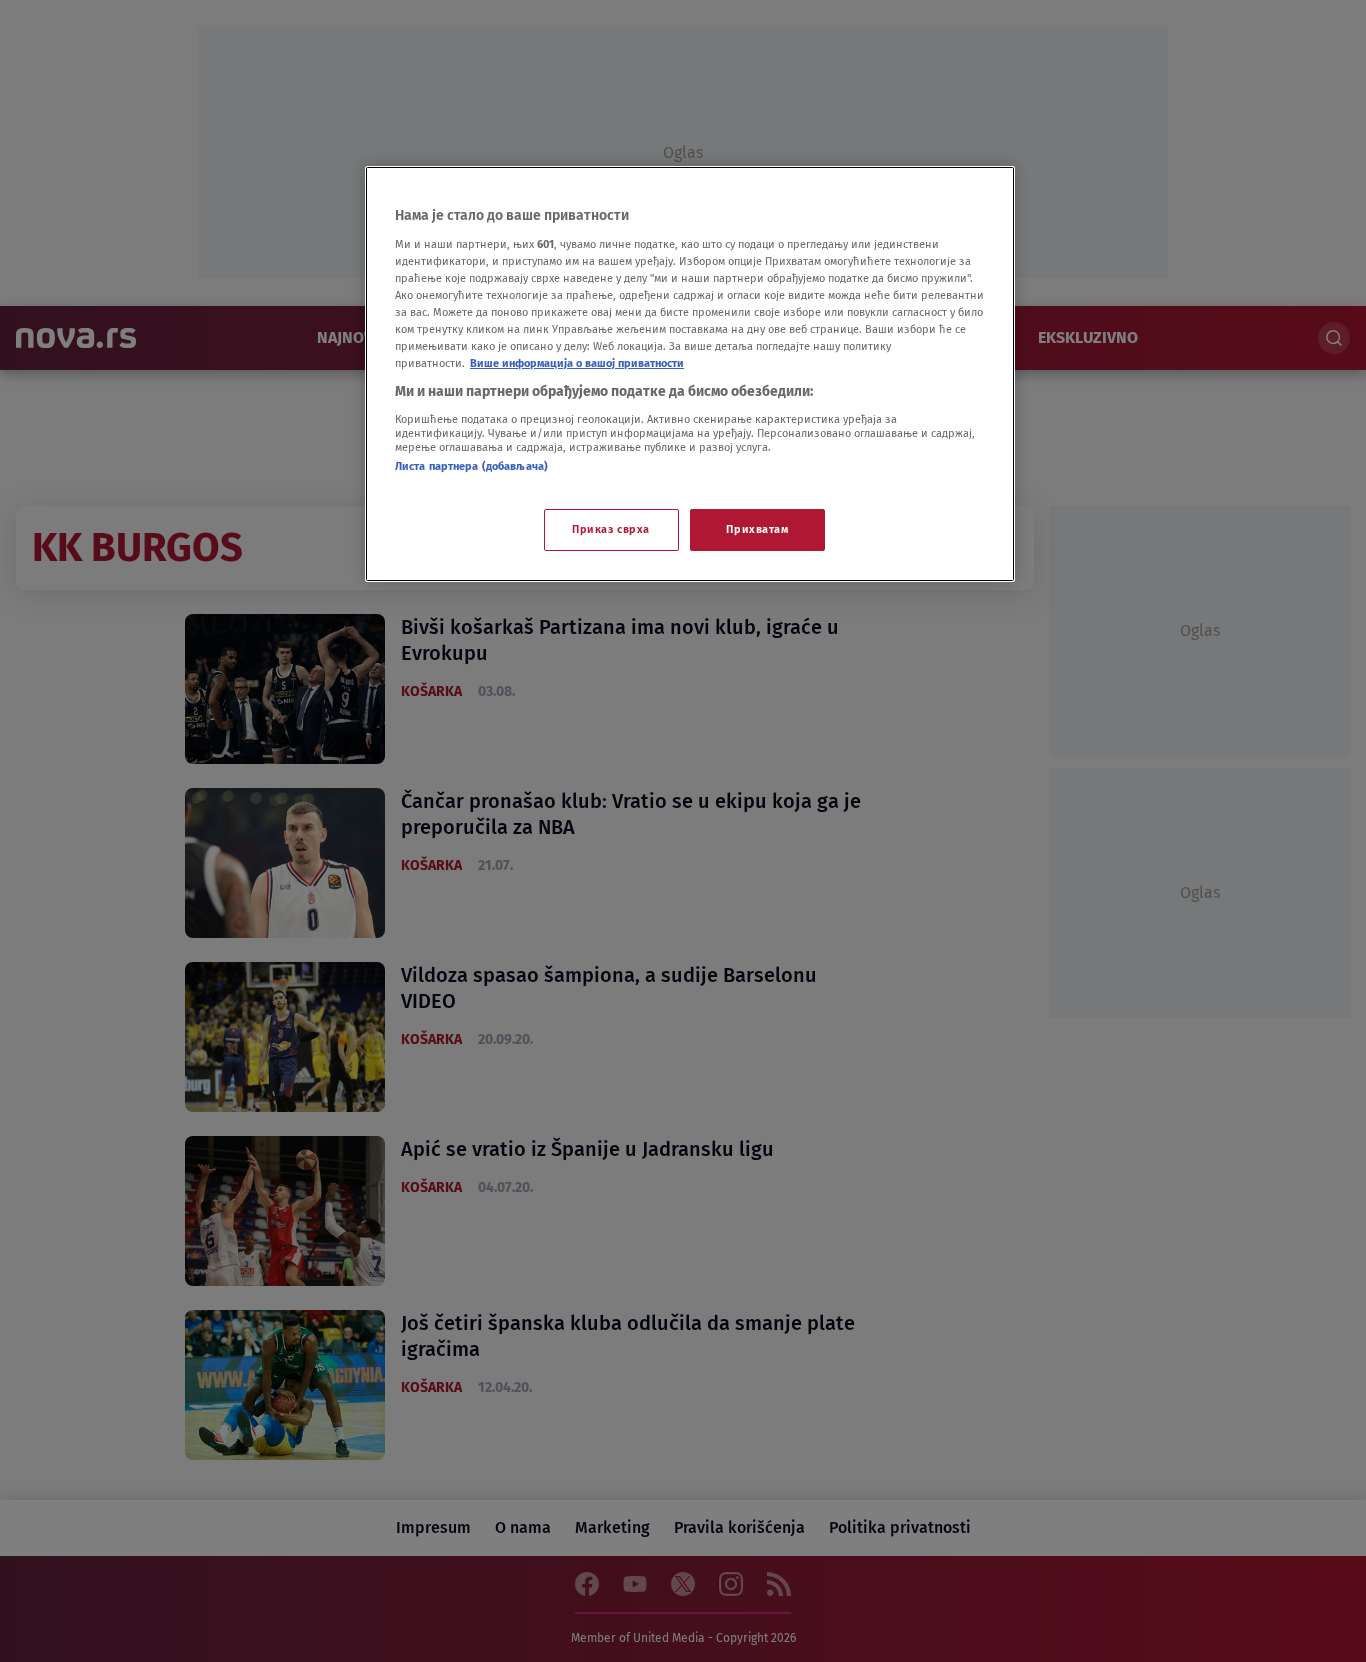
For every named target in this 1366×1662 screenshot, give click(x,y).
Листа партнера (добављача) (471, 466)
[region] (690, 374)
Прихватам (757, 529)
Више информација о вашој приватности (577, 363)
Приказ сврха (611, 529)
